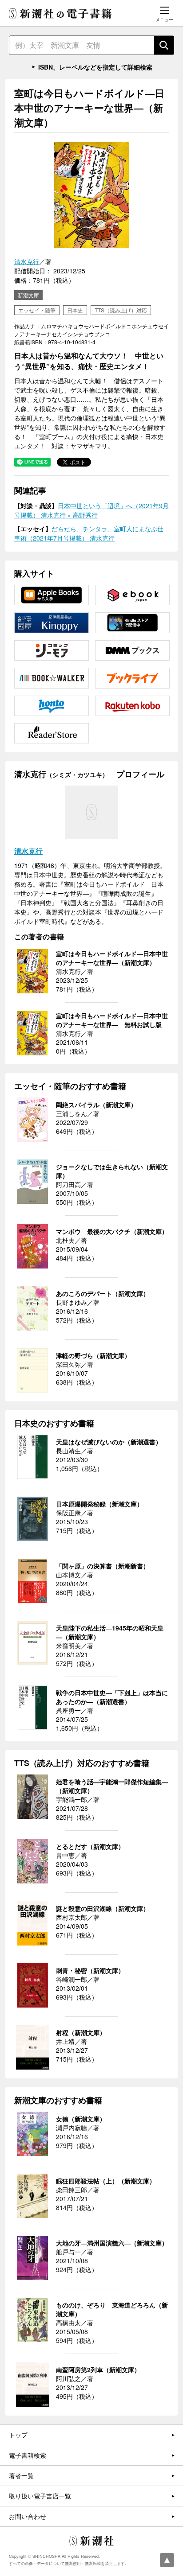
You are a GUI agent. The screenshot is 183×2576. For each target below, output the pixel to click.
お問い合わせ (28, 2516)
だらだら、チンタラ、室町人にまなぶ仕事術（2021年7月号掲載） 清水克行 (89, 533)
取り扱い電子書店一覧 (40, 2496)
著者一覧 (21, 2475)
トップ (18, 2435)
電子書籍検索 (28, 2455)
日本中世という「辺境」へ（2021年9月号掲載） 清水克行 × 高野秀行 (91, 510)
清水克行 (27, 261)
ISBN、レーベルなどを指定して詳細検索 (95, 67)
